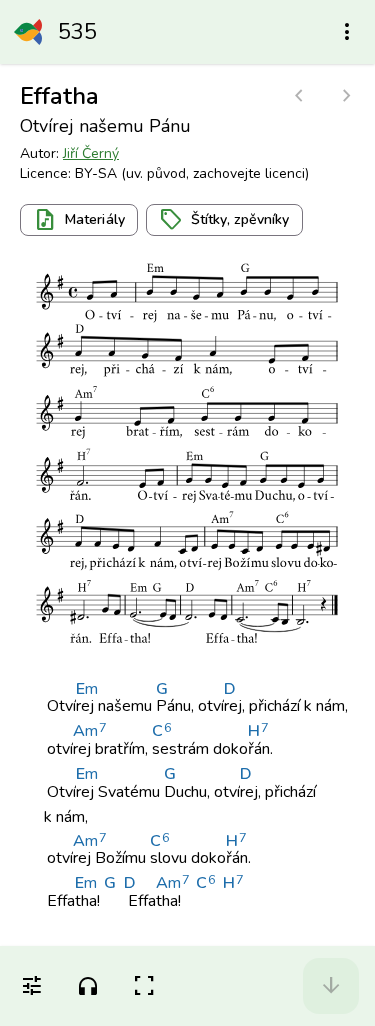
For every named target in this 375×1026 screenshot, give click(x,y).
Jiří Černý (91, 153)
